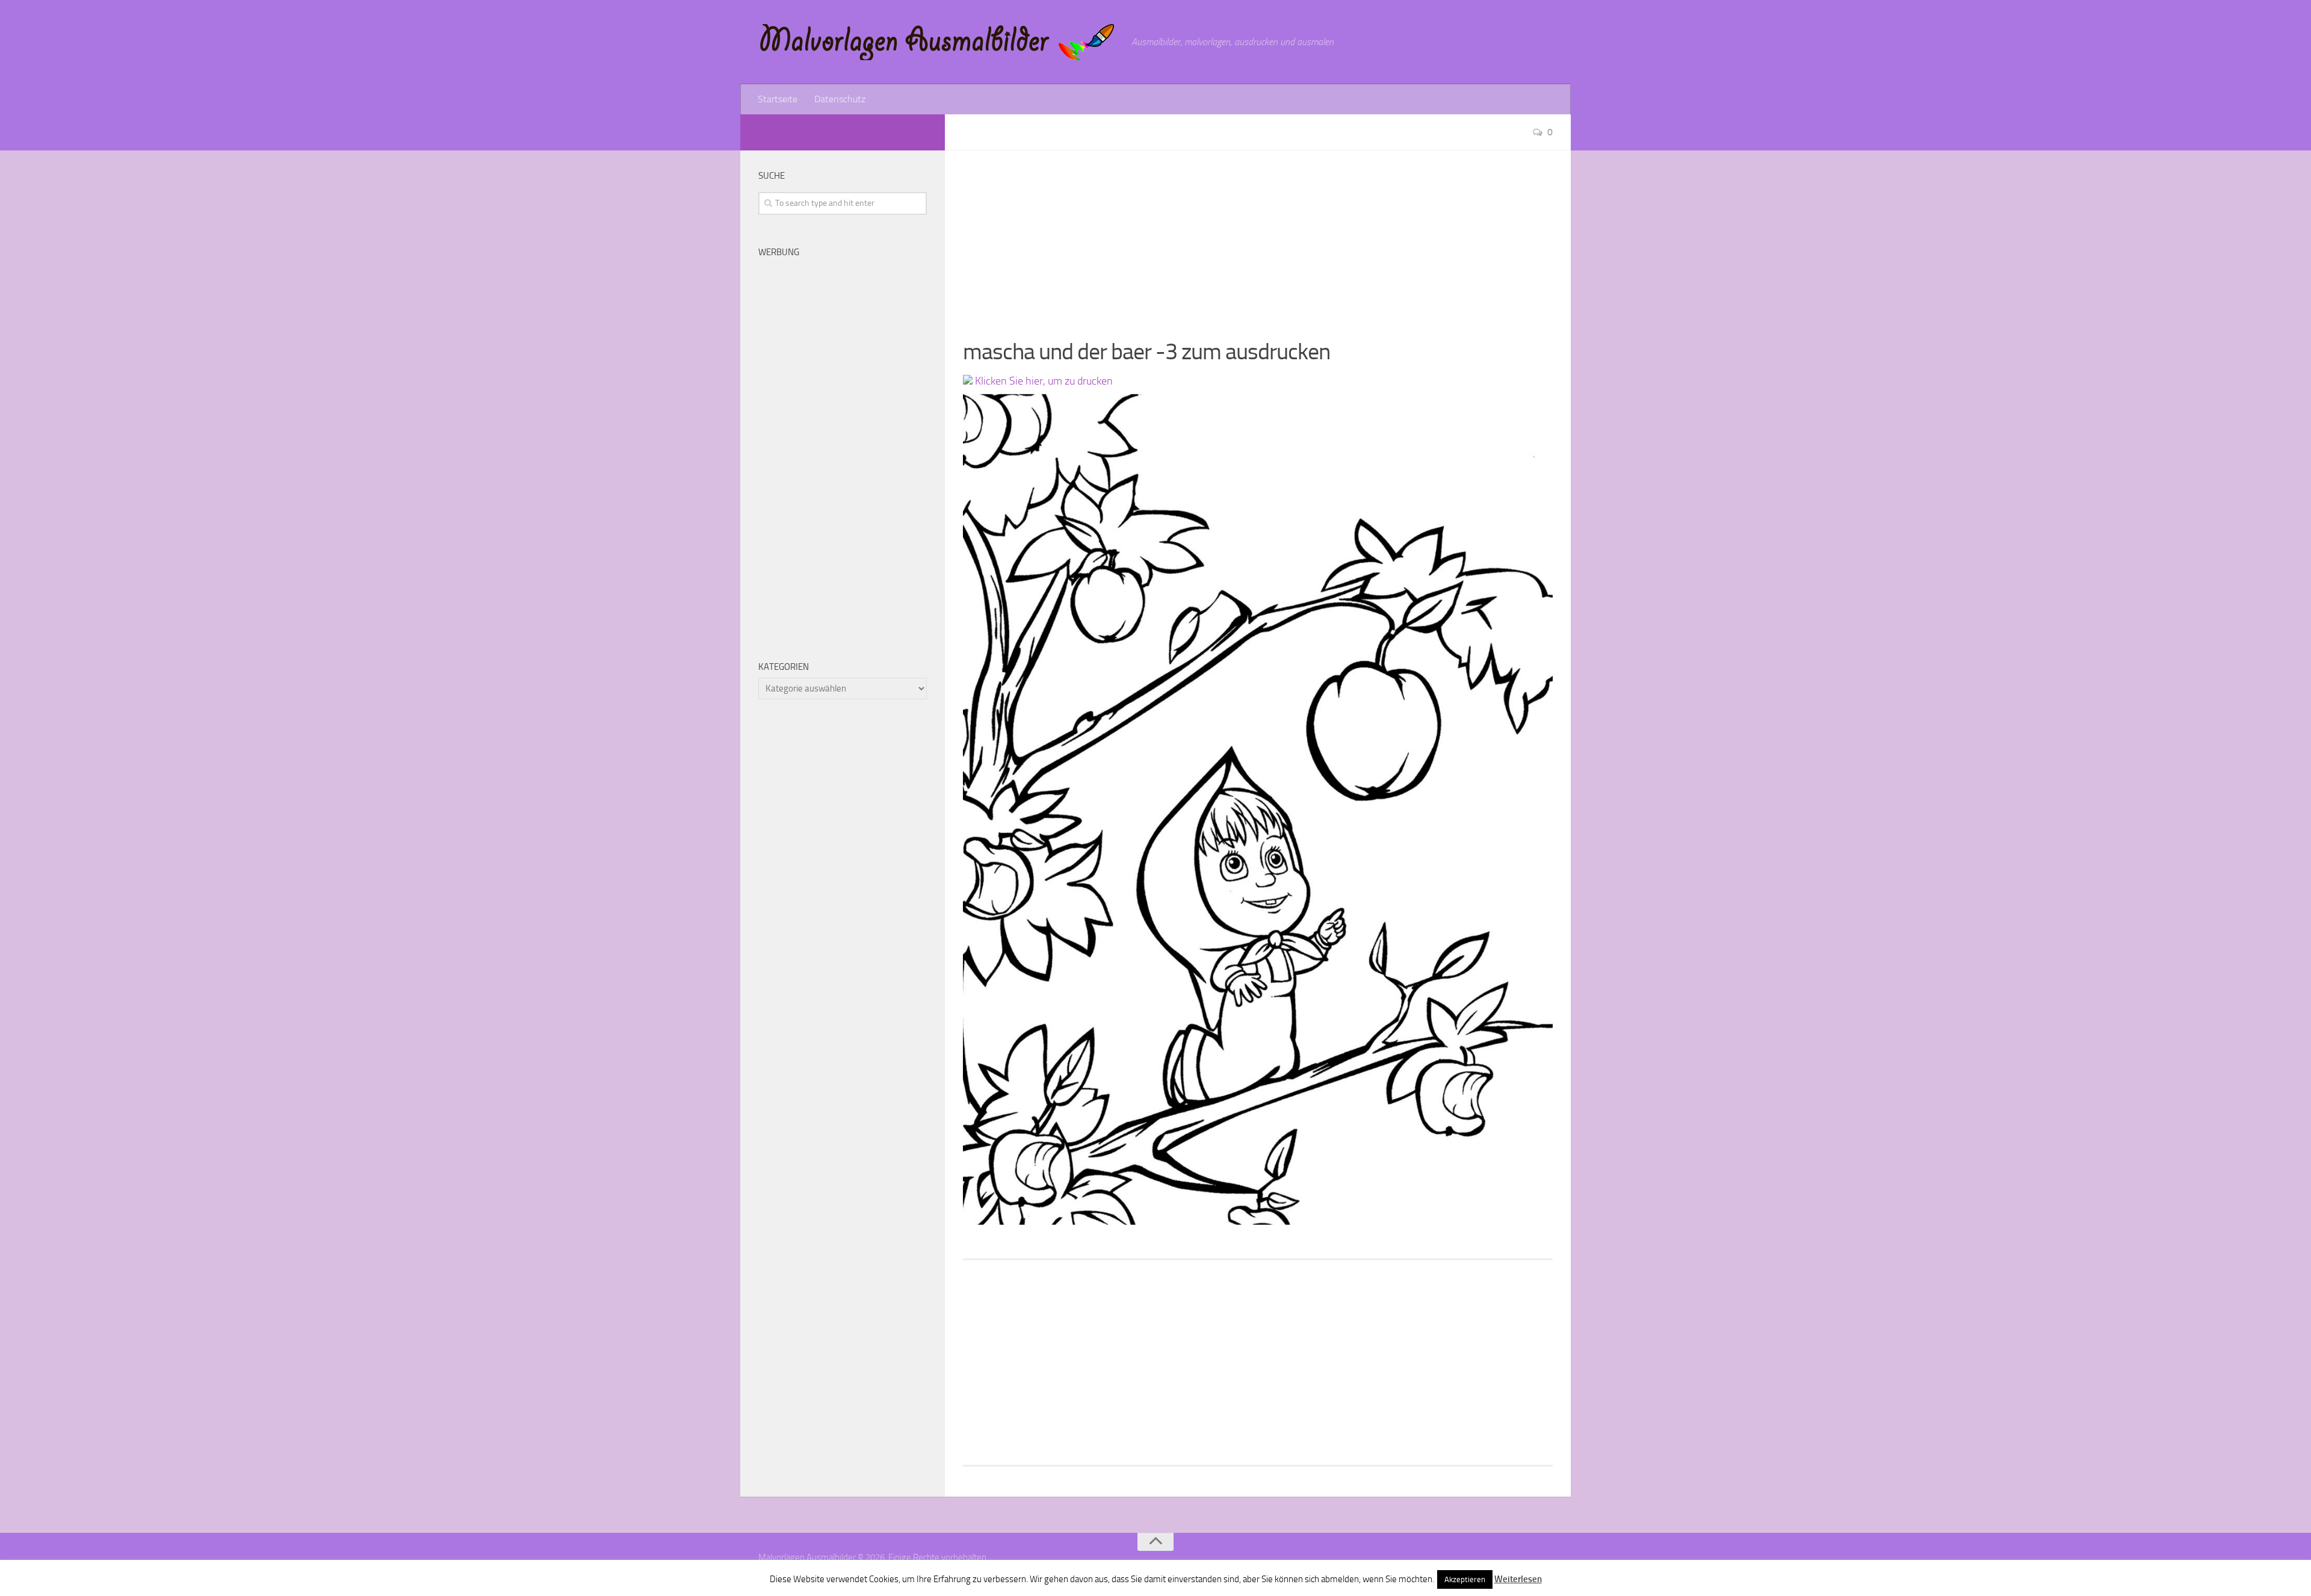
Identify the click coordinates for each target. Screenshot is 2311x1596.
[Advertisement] (1258, 235)
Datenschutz (840, 99)
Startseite (778, 99)
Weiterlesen (1518, 1579)
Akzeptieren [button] (1465, 1579)
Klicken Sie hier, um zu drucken (1043, 381)
